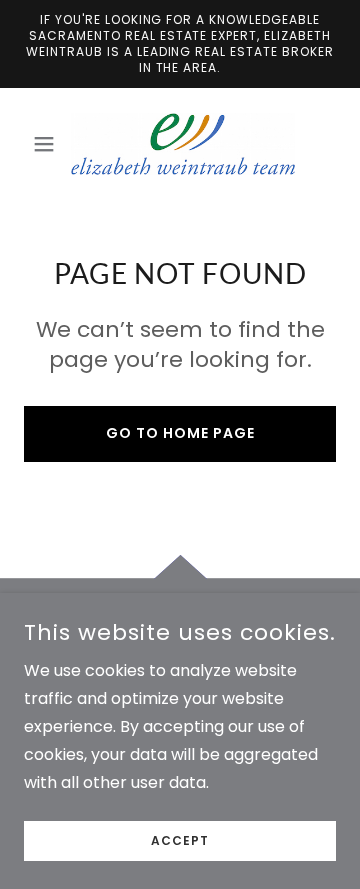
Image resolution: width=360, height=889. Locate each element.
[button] (47, 144)
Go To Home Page (180, 433)
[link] (180, 144)
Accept (180, 840)
